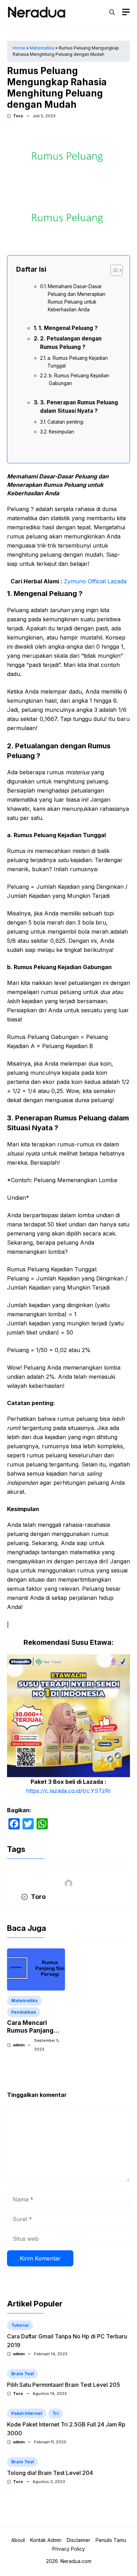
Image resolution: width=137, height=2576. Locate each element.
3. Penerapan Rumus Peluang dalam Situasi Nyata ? (79, 407)
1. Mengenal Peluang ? (68, 328)
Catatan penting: (66, 422)
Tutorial (20, 2325)
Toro (18, 116)
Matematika (42, 48)
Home (19, 48)
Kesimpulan (61, 432)
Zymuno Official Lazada (95, 581)
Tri (56, 2413)
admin (19, 2045)
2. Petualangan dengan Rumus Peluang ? (71, 343)
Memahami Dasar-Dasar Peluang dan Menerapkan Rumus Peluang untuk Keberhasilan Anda (77, 298)
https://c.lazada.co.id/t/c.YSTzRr (69, 1791)
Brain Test (22, 2374)
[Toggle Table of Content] (113, 270)
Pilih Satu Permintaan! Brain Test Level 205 (64, 2385)
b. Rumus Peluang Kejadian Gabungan (79, 379)
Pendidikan (24, 2012)
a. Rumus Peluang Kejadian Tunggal (78, 362)
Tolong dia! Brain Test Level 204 (50, 2473)
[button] (112, 12)
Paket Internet (27, 2413)
